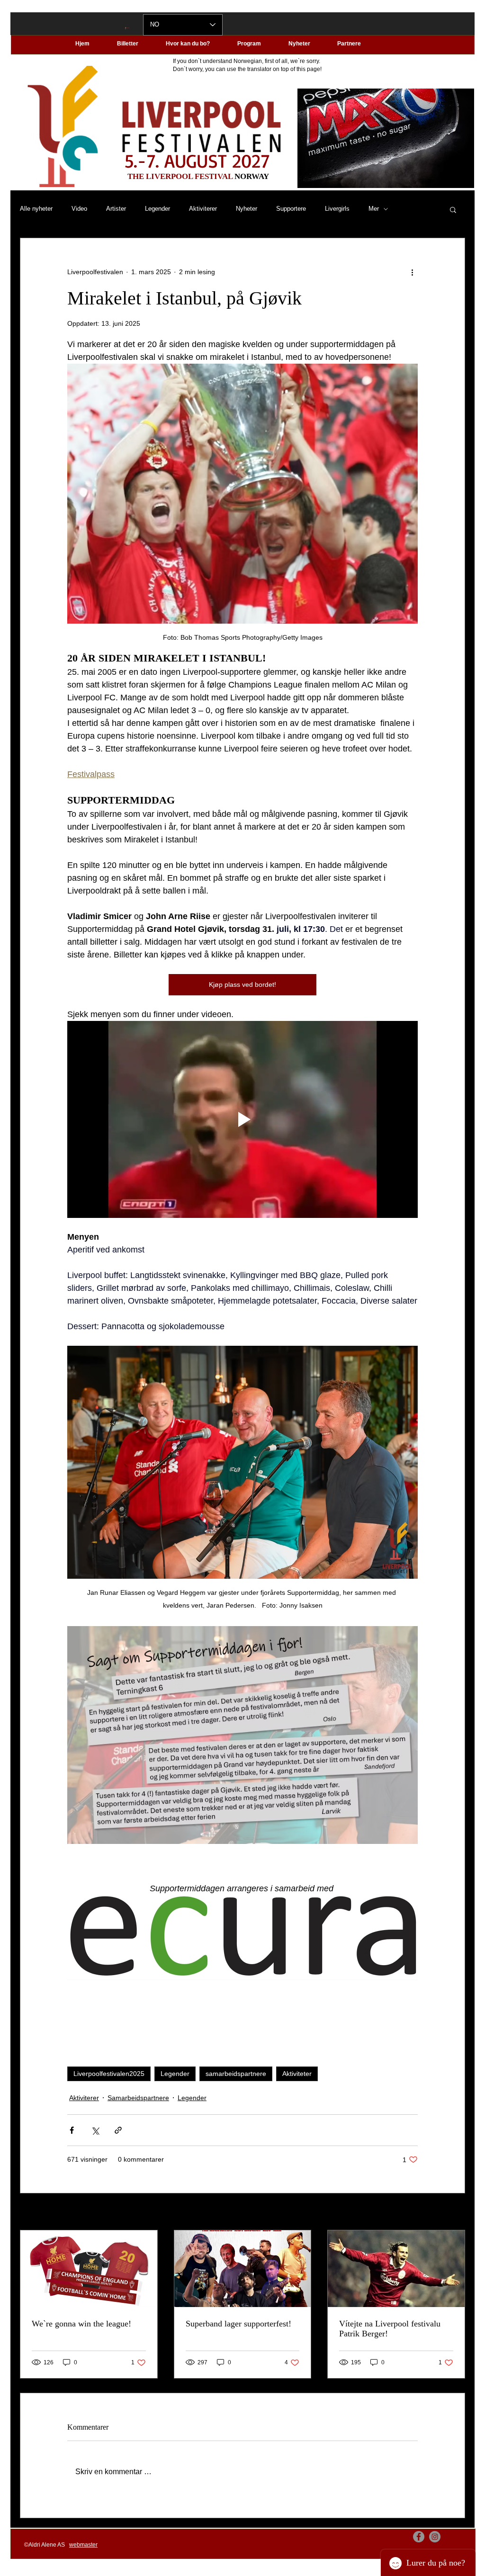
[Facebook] (419, 2537)
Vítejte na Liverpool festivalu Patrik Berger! (390, 2329)
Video (79, 209)
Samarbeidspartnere (138, 2098)
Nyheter (247, 209)
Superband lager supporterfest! (238, 2324)
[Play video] (242, 1119)
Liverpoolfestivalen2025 (109, 2074)
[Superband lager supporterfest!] (243, 2269)
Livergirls (337, 209)
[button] (453, 209)
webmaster (83, 2545)
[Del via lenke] (118, 2130)
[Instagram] (435, 2537)
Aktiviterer (203, 209)
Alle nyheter (36, 209)
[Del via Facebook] (72, 2130)
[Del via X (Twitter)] (95, 2130)
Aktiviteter (297, 2074)
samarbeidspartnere (236, 2074)
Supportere (291, 209)
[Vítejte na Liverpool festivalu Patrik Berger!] (396, 2269)
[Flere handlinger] (412, 272)
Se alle (455, 2212)
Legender (157, 209)
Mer (374, 209)
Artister (116, 209)
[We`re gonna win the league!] (89, 2269)
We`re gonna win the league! (81, 2324)
